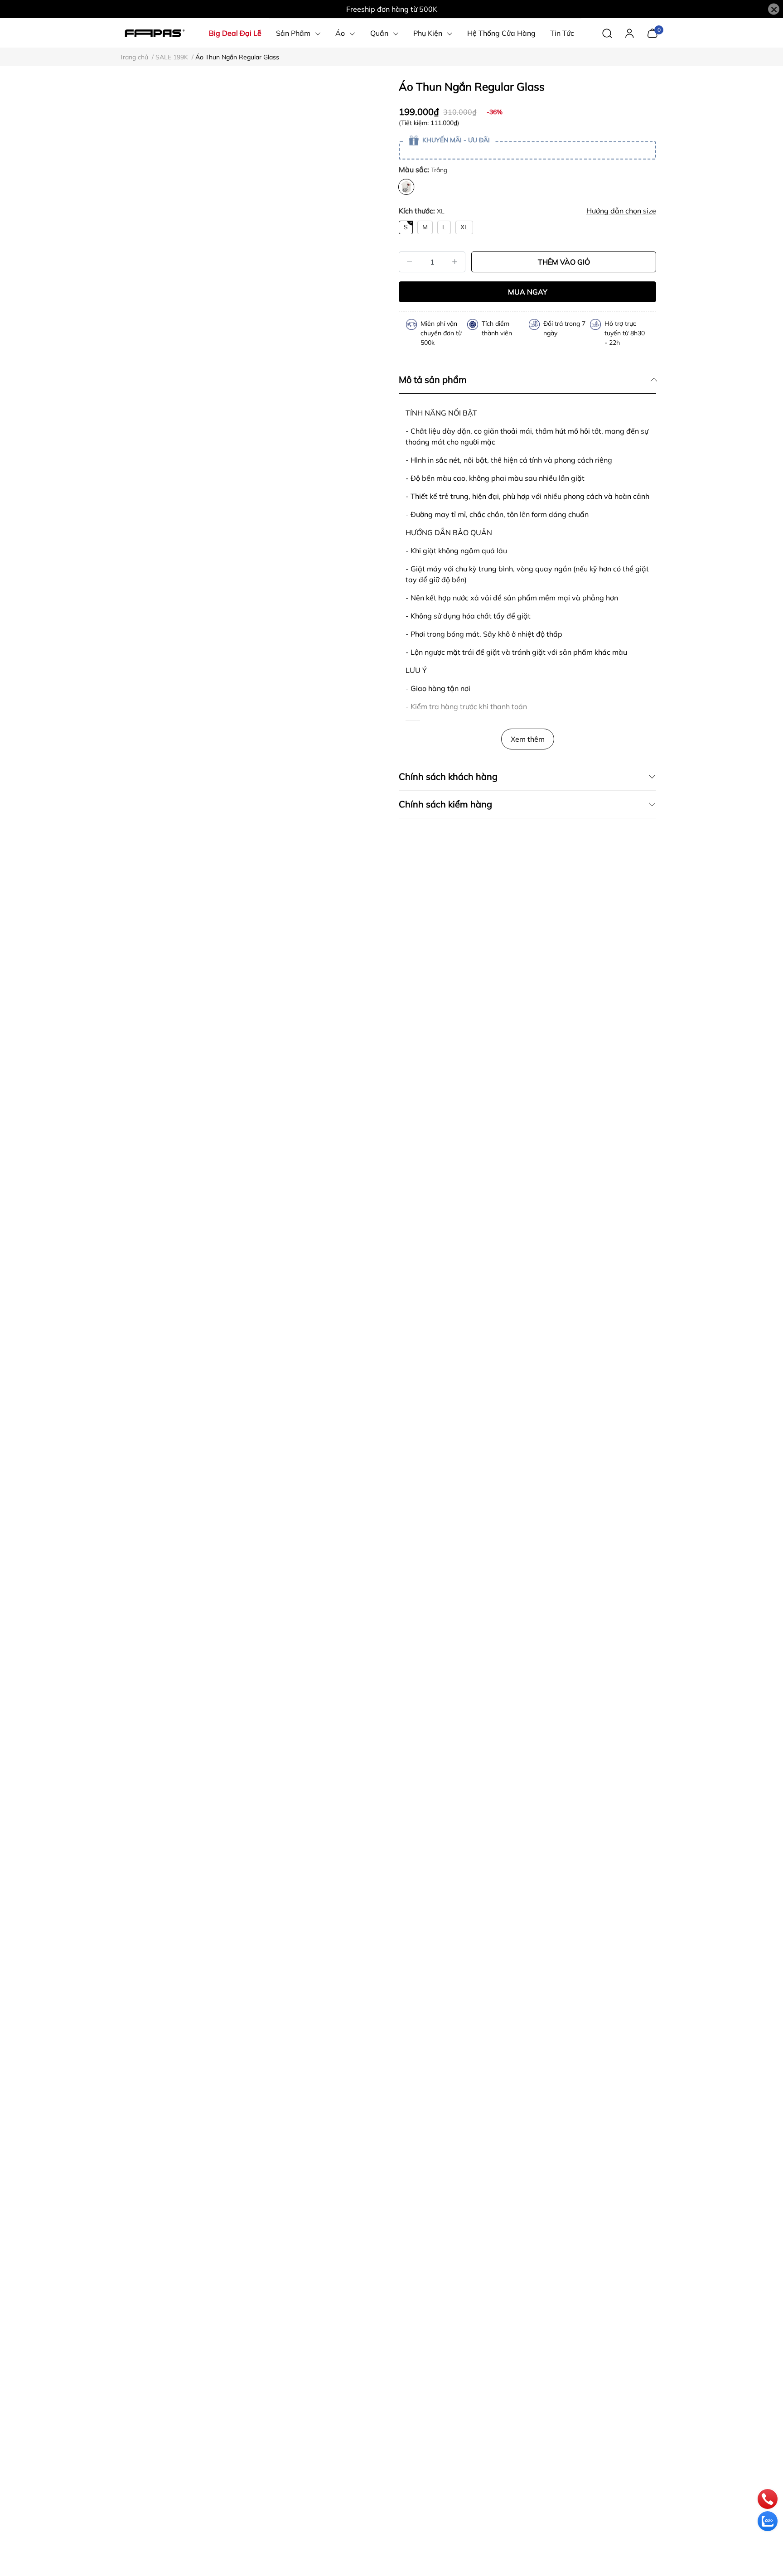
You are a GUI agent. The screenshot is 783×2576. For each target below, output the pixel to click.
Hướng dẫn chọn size (621, 211)
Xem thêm (528, 739)
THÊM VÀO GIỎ (564, 262)
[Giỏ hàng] (652, 32)
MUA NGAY (528, 292)
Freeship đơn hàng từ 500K (392, 9)
